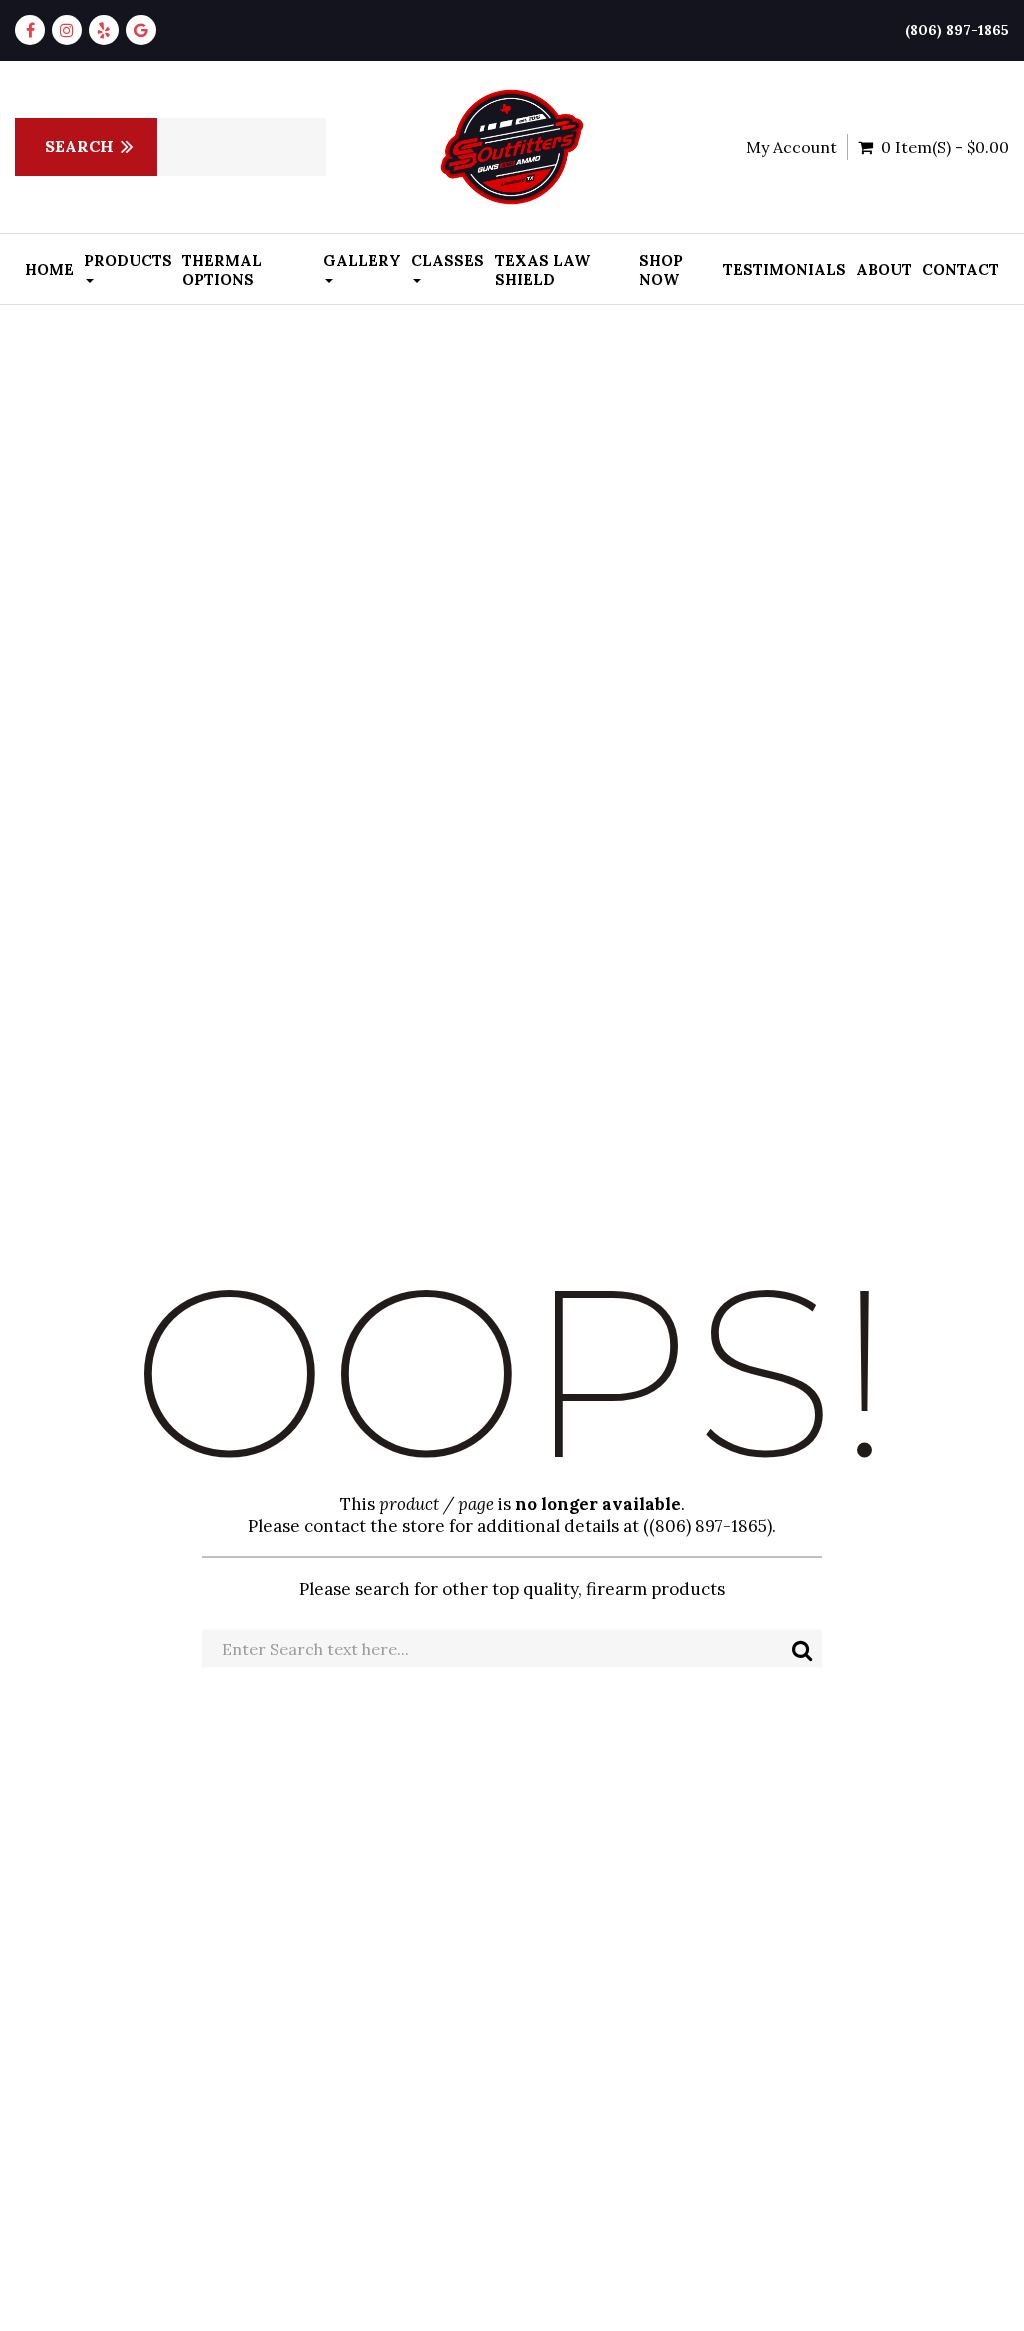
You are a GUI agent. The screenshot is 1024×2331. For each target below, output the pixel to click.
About (884, 269)
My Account (791, 147)
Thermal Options (222, 270)
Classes (447, 260)
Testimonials (784, 269)
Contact (960, 269)
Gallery (362, 260)
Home (49, 269)
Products (128, 260)
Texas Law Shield (542, 270)
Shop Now (661, 270)
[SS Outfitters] (511, 147)
